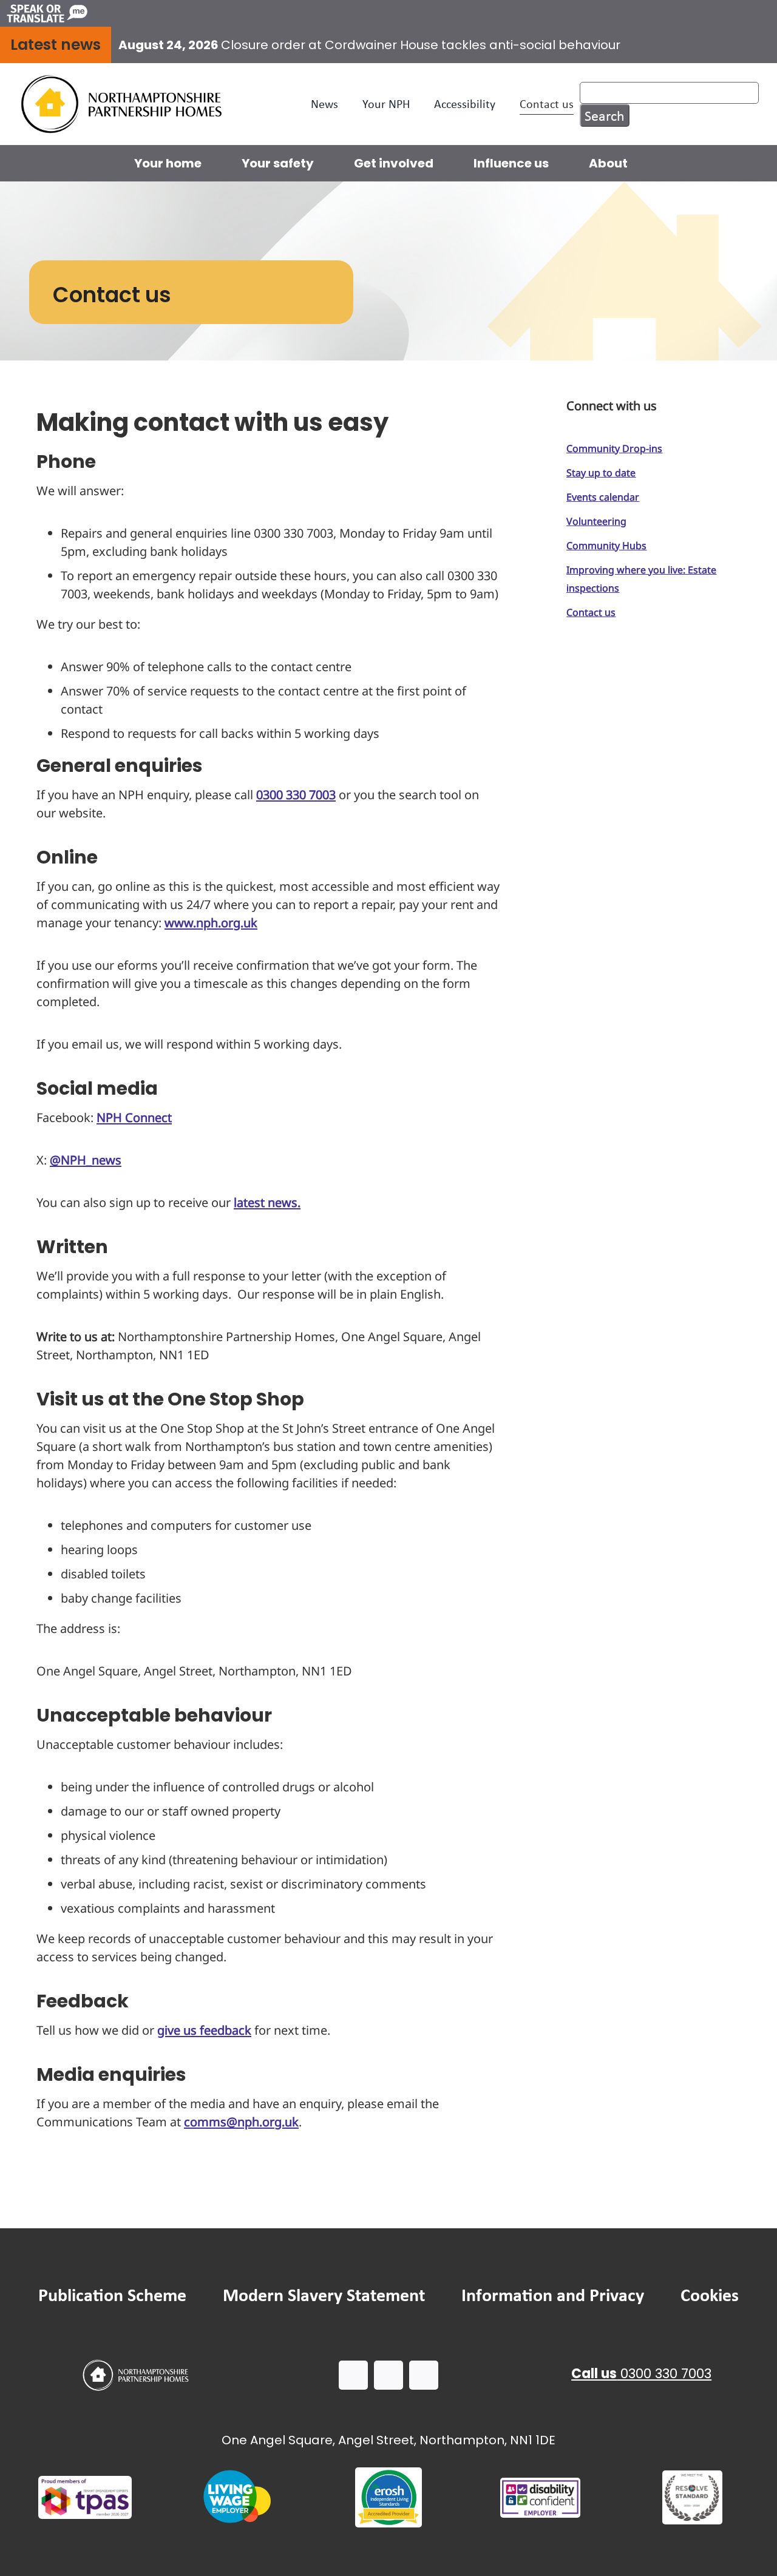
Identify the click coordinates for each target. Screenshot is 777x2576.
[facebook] (353, 2375)
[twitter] (388, 2375)
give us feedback (204, 2030)
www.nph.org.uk (211, 923)
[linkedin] (424, 2375)
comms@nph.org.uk (241, 2122)
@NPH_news (86, 1160)
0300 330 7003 (296, 795)
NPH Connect (134, 1117)
